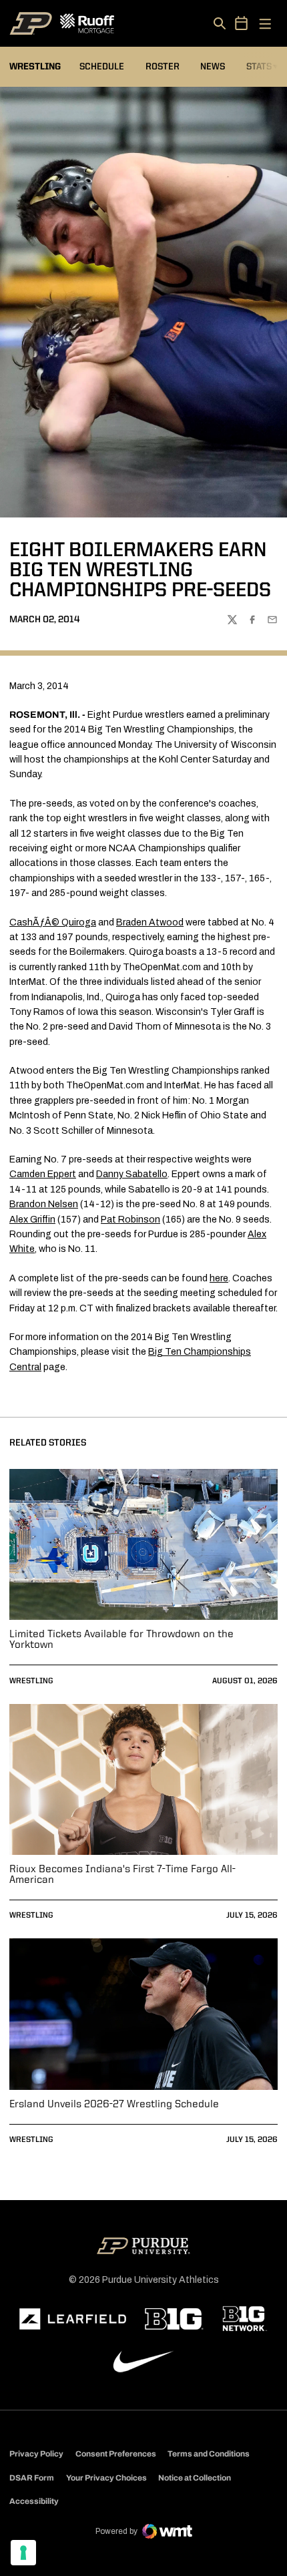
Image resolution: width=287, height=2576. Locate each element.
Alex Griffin (32, 1220)
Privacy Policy (36, 2454)
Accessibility (34, 2501)
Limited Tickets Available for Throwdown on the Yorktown (121, 1640)
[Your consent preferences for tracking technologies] (23, 2553)
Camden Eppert (43, 1174)
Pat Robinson (130, 1220)
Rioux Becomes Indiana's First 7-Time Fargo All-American (122, 1875)
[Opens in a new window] (73, 2319)
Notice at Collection (195, 2478)
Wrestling (31, 1681)
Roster (163, 67)
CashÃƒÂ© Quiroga (53, 922)
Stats (262, 66)
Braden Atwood (150, 922)
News (213, 67)
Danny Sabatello (132, 1174)
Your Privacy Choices (106, 2478)
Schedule (102, 67)
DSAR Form (32, 2478)
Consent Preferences (116, 2454)
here (219, 1278)
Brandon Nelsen (44, 1204)
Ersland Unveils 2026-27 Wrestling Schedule (114, 2105)
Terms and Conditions (209, 2454)
